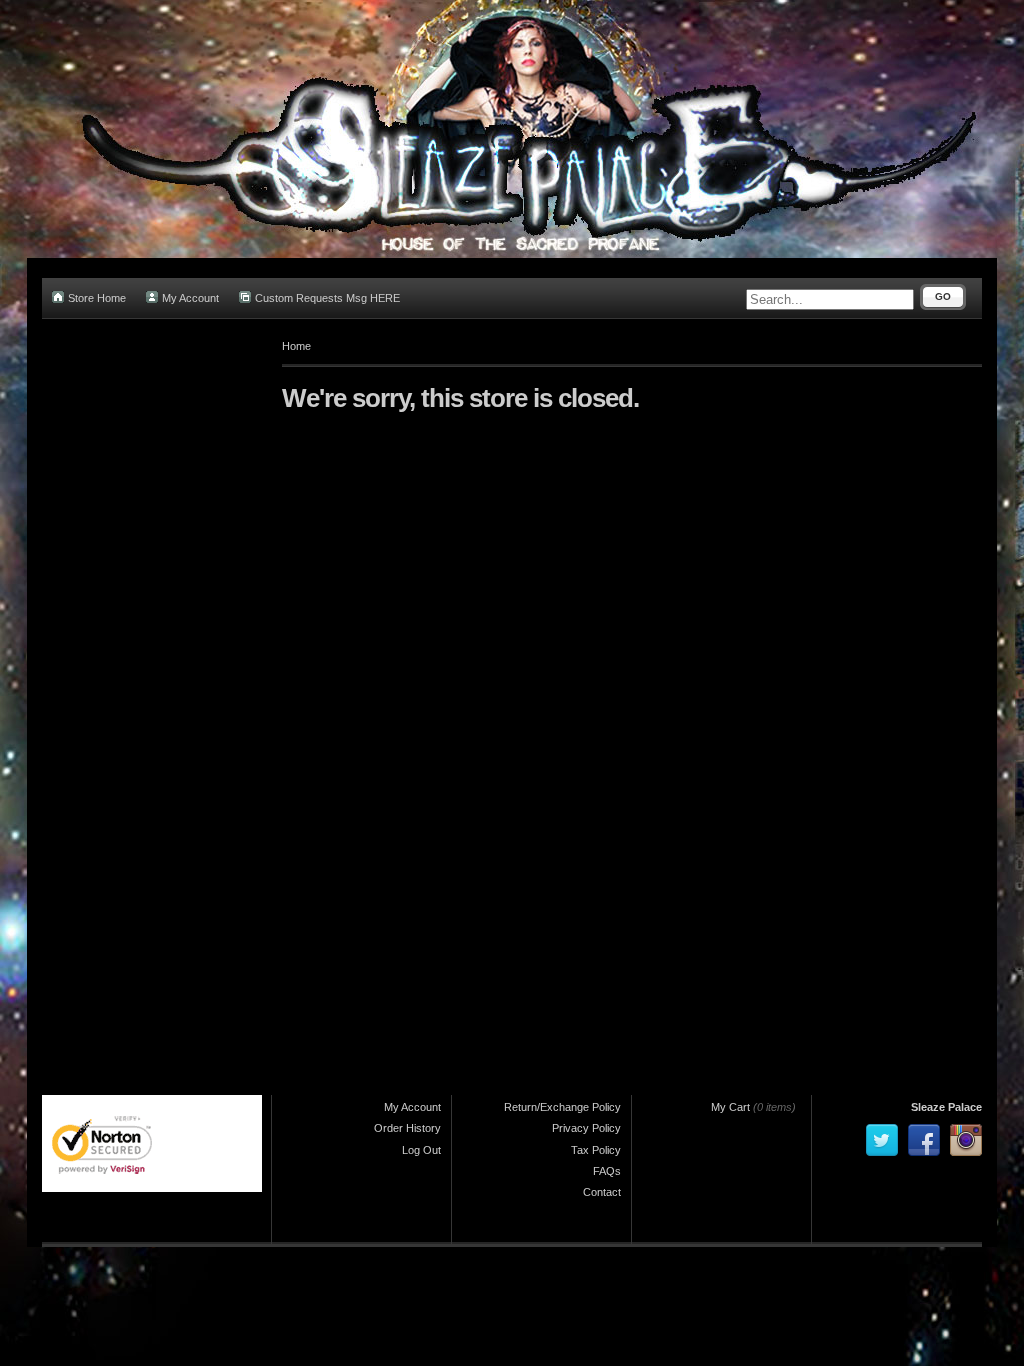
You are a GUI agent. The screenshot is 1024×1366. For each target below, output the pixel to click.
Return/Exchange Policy (562, 1107)
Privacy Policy (586, 1128)
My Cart (730, 1107)
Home (296, 346)
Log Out (421, 1150)
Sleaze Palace (946, 1107)
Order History (407, 1128)
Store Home (97, 298)
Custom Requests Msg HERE (327, 298)
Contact (602, 1192)
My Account (190, 298)
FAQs (607, 1171)
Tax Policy (596, 1150)
